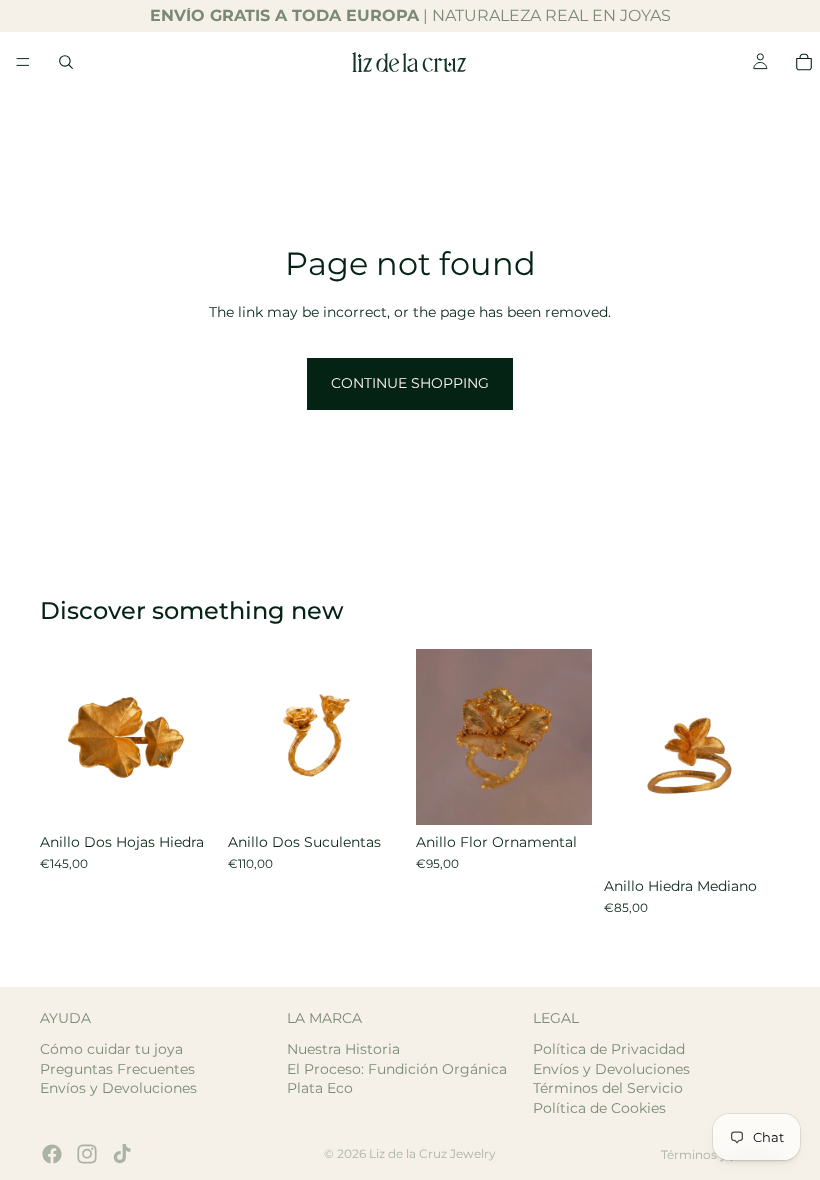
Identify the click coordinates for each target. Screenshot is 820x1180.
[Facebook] (52, 1154)
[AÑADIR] (373, 794)
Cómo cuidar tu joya (111, 1049)
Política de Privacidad (609, 1049)
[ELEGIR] (185, 794)
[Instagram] (87, 1154)
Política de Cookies (599, 1107)
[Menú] (23, 62)
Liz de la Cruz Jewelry (432, 1153)
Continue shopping (410, 383)
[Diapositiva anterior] (62, 737)
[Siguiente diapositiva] (194, 737)
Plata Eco (320, 1088)
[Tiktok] (122, 1154)
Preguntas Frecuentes (117, 1068)
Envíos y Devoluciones (118, 1088)
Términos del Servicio (608, 1088)
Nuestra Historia (343, 1049)
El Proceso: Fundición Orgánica (397, 1068)
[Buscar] (66, 62)
